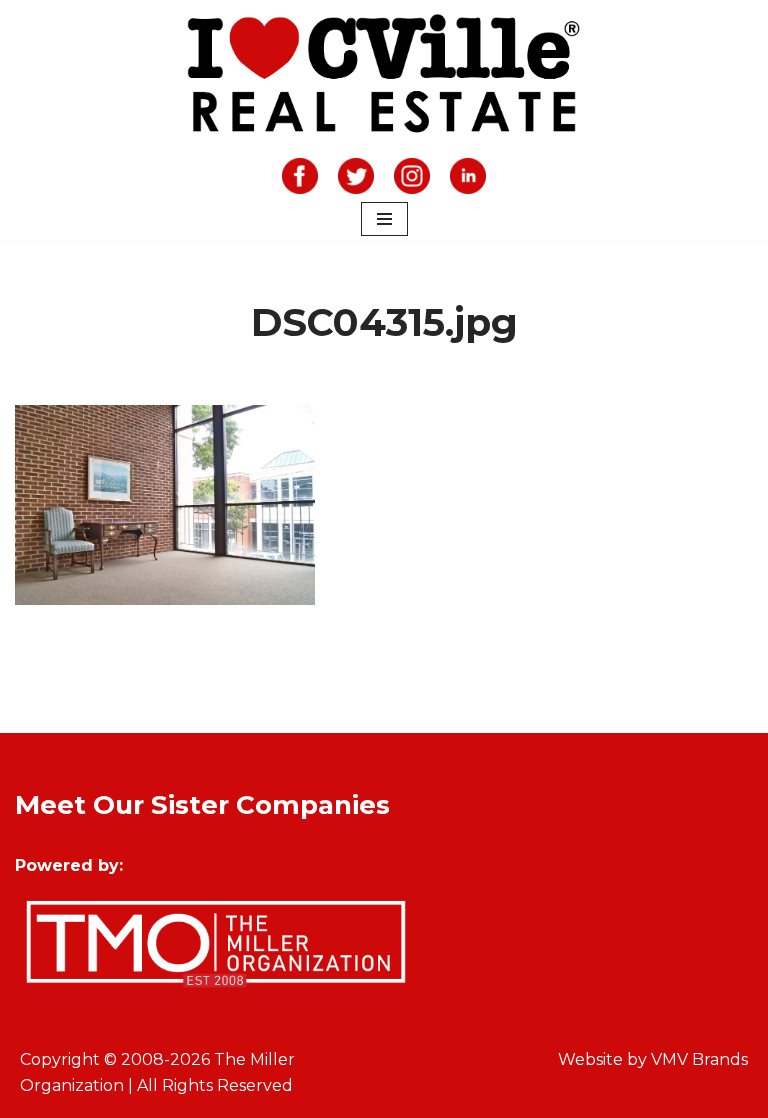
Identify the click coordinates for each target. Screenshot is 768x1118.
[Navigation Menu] (384, 219)
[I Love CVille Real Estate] (384, 77)
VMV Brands (699, 1059)
